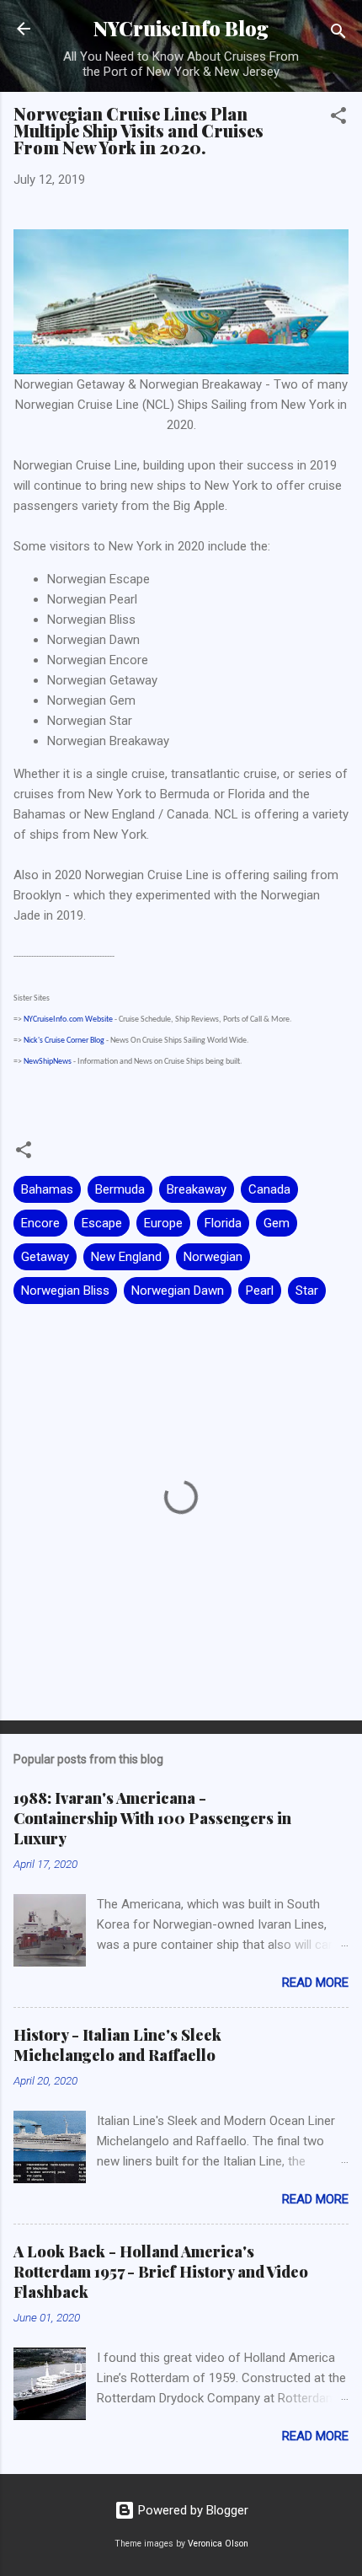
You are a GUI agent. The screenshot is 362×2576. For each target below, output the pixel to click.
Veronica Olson (218, 2544)
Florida (223, 1223)
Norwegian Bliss (65, 1291)
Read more (315, 1983)
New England (126, 1257)
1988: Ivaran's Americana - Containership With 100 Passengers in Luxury (152, 1818)
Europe (163, 1223)
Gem (277, 1223)
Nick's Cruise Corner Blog (64, 1041)
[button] (338, 118)
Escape (102, 1223)
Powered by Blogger (192, 2510)
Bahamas (47, 1189)
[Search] (338, 34)
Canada (269, 1189)
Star (307, 1291)
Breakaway (197, 1189)
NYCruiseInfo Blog (181, 28)
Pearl (260, 1291)
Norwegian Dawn (178, 1291)
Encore (40, 1223)
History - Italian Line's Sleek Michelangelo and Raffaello (117, 2045)
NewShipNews (48, 1062)
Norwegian (213, 1257)
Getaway (45, 1257)
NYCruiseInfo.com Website (68, 1020)
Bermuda (120, 1189)
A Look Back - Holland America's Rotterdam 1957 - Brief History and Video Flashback (161, 2272)
